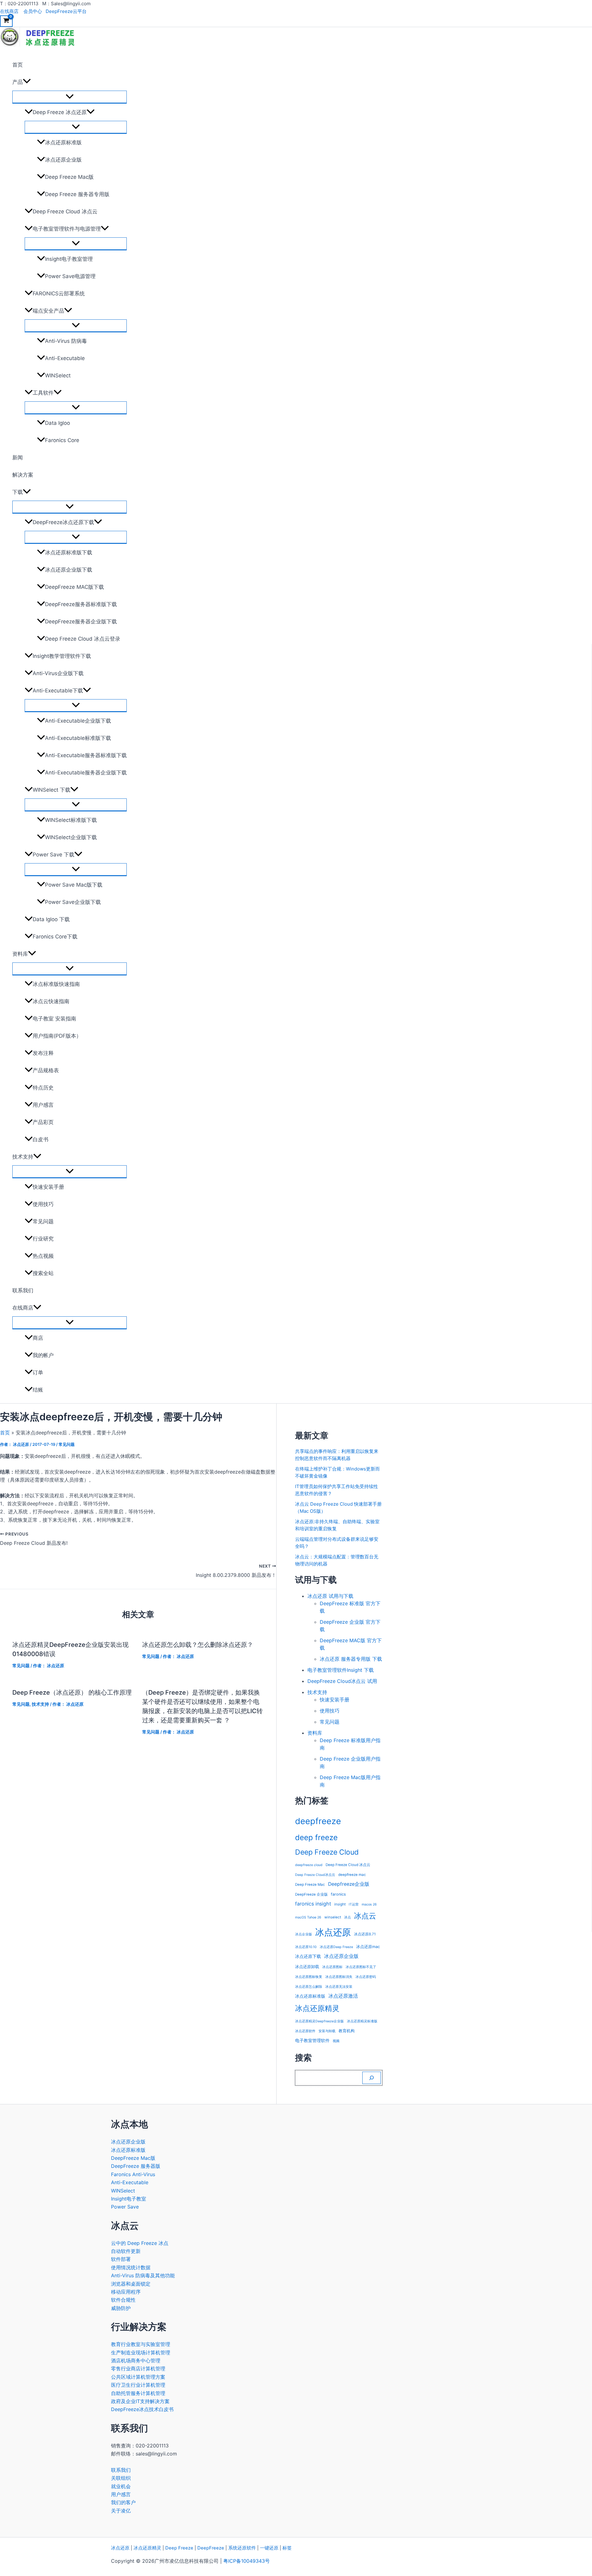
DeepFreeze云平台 (66, 11)
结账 (38, 1390)
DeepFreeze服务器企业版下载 (81, 621)
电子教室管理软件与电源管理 (67, 229)
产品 (18, 82)
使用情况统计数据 (131, 2267)
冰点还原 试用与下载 (330, 1596)
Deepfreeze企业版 (349, 1884)
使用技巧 (43, 1204)
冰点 (347, 1917)
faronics (338, 1894)
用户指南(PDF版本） (57, 1036)
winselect (333, 1917)
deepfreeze (318, 1821)
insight (340, 1904)
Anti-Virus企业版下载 (58, 673)
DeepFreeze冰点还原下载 (63, 522)
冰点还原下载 (308, 1956)
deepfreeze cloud (309, 1865)
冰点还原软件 (305, 2031)
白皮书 (41, 1139)
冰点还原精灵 (317, 2008)
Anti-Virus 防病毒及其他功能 (143, 2275)
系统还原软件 (242, 2548)
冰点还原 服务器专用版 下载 (351, 1659)
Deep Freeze (179, 2548)
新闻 (18, 457)
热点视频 (43, 1256)
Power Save (125, 2207)
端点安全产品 (48, 311)
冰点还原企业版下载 (69, 570)
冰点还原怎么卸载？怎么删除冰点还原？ (198, 1645)
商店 (38, 1338)
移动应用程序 (126, 2292)
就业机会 (121, 2486)
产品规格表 (46, 1070)
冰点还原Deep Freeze (336, 1947)
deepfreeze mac (352, 1875)
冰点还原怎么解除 (309, 1987)
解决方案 (23, 475)
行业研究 (43, 1239)
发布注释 (43, 1053)
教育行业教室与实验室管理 (141, 2344)
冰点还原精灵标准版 (362, 2021)
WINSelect (58, 375)
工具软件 (43, 393)
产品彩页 (43, 1122)
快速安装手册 (48, 1187)
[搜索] (372, 2078)
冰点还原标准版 (63, 142)
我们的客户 (123, 2502)
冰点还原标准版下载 (69, 552)
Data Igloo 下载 (51, 919)
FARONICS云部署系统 (59, 293)
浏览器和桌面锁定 (131, 2284)
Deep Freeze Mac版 (69, 177)
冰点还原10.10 (306, 1947)
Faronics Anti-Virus (133, 2174)
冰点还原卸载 (307, 1967)
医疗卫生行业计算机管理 (138, 2385)
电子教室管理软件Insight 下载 (341, 1670)
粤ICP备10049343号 (247, 2561)
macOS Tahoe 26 (308, 1917)
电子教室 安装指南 (54, 1019)
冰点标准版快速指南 (56, 984)
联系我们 (23, 1290)
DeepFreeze (211, 2548)
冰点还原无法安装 (339, 1987)
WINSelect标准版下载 (71, 820)
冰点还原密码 (366, 1977)
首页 (18, 65)
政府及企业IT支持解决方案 (140, 2401)
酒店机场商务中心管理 (136, 2361)
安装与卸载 (327, 2031)
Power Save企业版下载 (73, 902)
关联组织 (121, 2478)
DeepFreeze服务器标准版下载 (81, 604)
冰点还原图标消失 (339, 1977)
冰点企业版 (304, 1934)
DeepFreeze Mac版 (133, 2158)
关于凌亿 (121, 2511)
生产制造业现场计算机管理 (141, 2352)
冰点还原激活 (343, 1996)
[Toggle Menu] (70, 97)
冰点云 (365, 1916)
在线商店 (9, 11)
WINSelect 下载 (51, 790)
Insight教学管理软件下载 (62, 656)
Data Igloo (58, 423)
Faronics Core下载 (55, 937)
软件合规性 (123, 2300)
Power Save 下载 (53, 855)
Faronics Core (62, 440)
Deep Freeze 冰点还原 (60, 112)
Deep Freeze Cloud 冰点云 (65, 211)
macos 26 (369, 1904)
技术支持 (23, 1157)
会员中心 (33, 11)
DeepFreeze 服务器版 (136, 2166)
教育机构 (347, 2031)
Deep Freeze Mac (310, 1885)
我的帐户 (43, 1355)
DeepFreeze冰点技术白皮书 (142, 2409)
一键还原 (269, 2548)
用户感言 (43, 1105)
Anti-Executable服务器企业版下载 (86, 773)
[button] (27, 82)
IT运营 (354, 1904)
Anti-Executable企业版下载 (78, 721)
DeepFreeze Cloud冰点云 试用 (342, 1681)
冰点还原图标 (332, 1967)
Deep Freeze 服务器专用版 (77, 194)
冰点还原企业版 (63, 160)
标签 (287, 2548)
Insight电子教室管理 (69, 259)
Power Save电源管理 (70, 276)
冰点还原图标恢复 (309, 1977)
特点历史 (43, 1088)
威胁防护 (121, 2308)
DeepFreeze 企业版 (311, 1894)
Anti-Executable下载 (58, 691)
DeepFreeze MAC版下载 (74, 587)
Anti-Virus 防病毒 (66, 341)
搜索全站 (43, 1273)
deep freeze (316, 1837)
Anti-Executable (65, 358)
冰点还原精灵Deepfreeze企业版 (319, 2021)
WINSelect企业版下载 (71, 837)
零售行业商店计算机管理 (138, 2369)
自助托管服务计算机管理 (138, 2393)
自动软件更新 (126, 2251)
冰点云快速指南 (51, 1001)
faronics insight (313, 1904)
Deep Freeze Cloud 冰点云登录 (83, 639)
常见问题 (43, 1221)
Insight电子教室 (129, 2199)
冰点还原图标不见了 (361, 1967)
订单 (38, 1372)
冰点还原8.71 (365, 1934)
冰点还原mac (368, 1947)
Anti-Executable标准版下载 (78, 738)
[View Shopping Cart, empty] (6, 21)
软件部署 (121, 2259)
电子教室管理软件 (312, 2040)
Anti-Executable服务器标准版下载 (86, 755)
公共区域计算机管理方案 (138, 2377)
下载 (18, 492)
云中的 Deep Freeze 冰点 (140, 2243)
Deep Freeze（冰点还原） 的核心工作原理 (72, 1692)
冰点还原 (333, 1932)
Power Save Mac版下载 (74, 885)
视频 (336, 2041)
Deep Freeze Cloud (327, 1852)
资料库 (20, 954)
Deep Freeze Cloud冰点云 (315, 1875)
